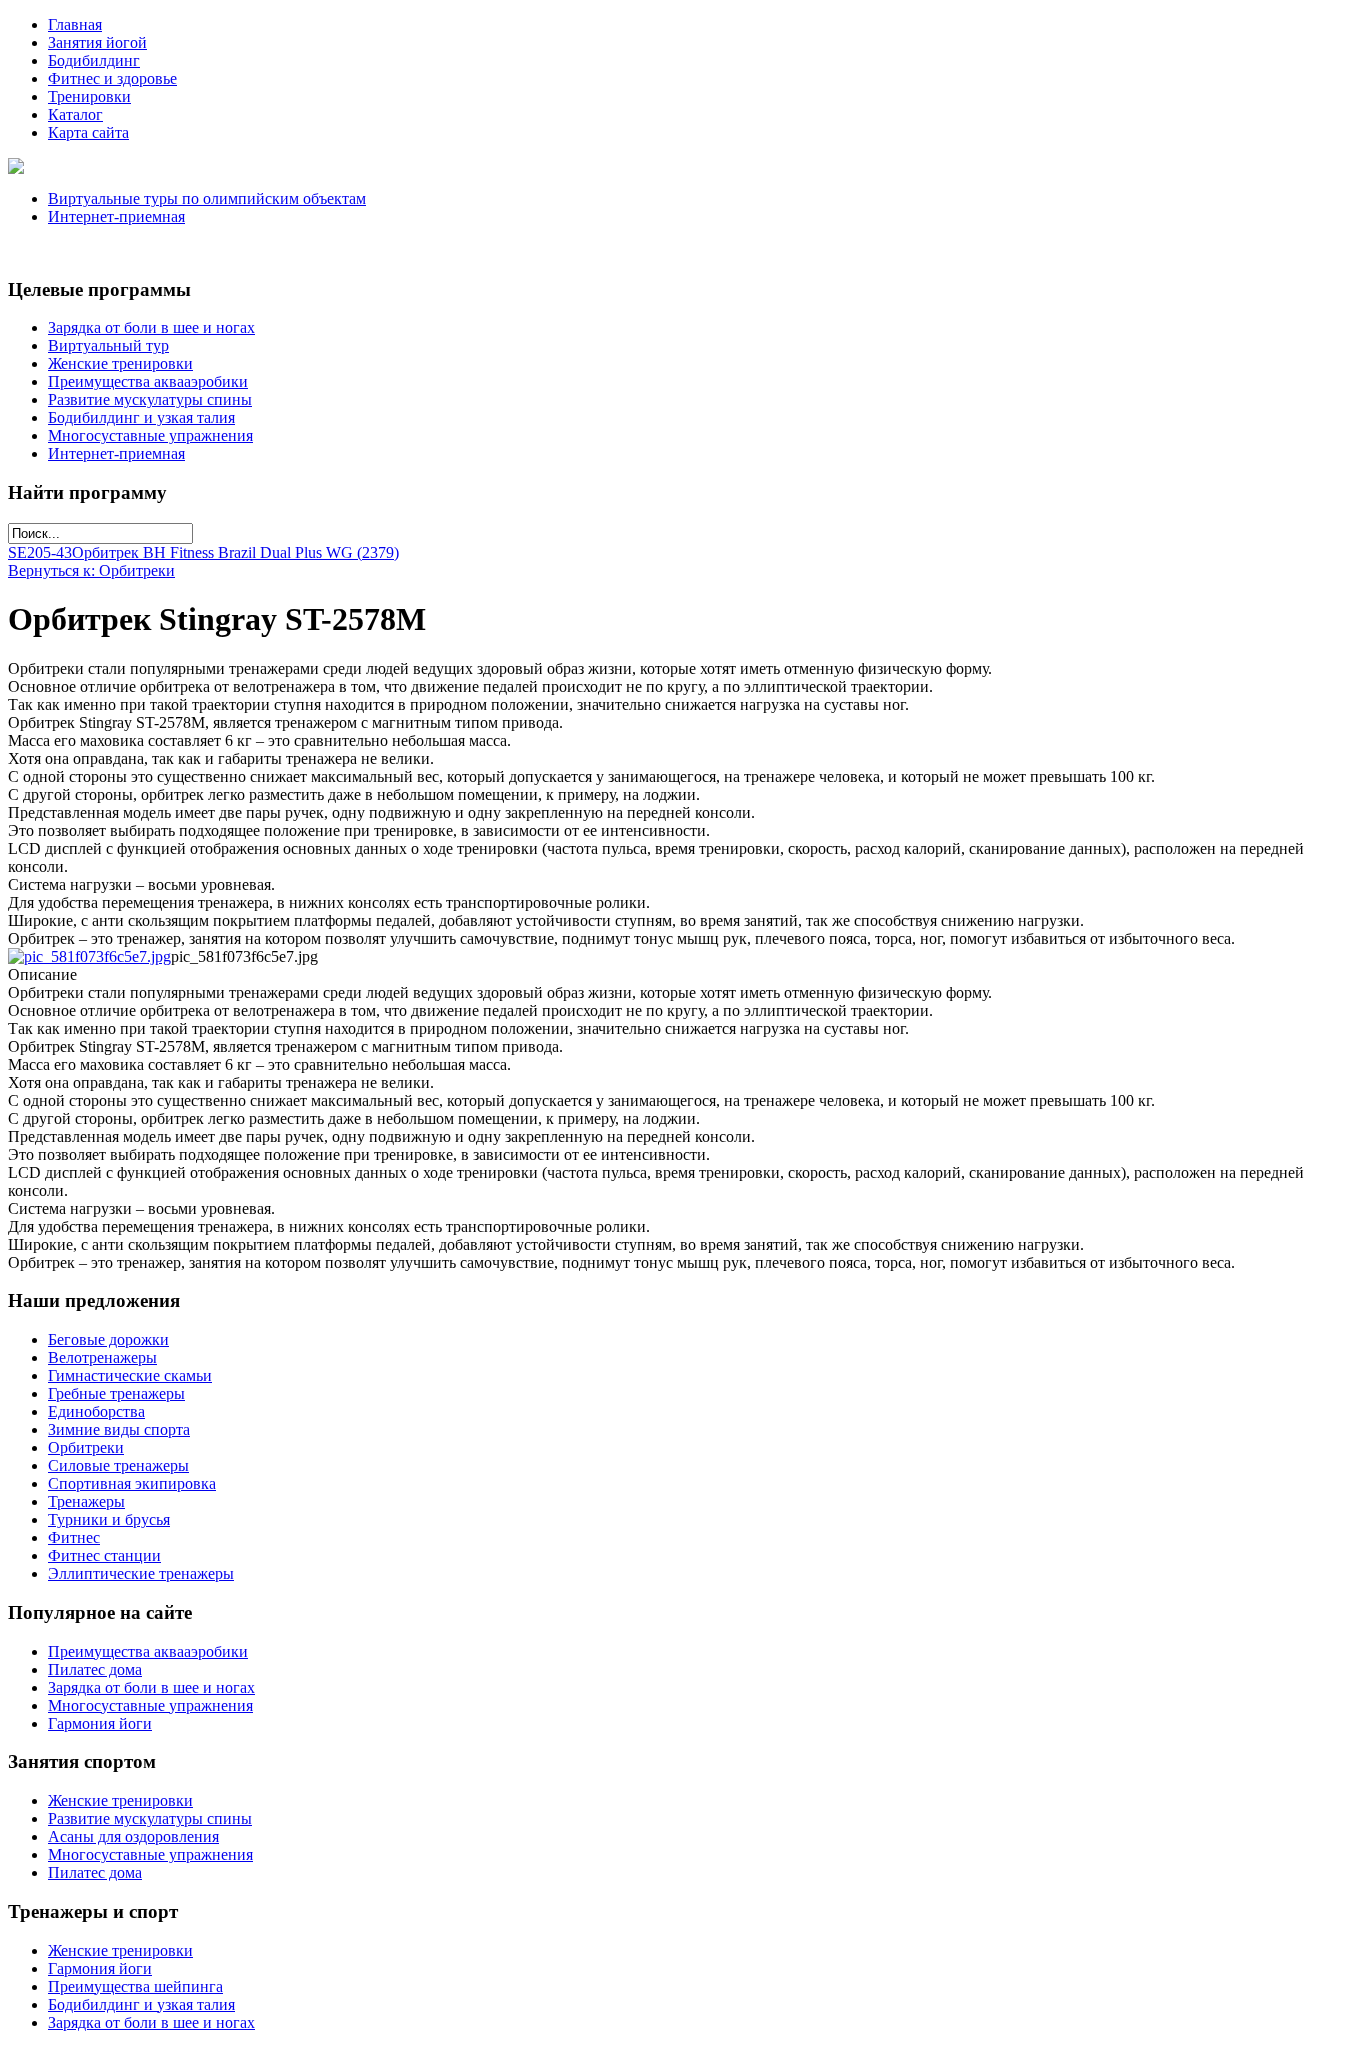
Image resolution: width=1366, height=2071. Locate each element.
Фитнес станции (104, 1555)
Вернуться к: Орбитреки (91, 570)
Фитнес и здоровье (112, 78)
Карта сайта (88, 132)
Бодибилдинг (94, 60)
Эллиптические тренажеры (141, 1573)
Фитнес (74, 1537)
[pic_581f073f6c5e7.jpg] (89, 956)
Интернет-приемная (116, 216)
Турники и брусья (109, 1519)
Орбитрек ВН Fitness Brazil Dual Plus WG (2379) (235, 552)
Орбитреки (86, 1447)
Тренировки (89, 96)
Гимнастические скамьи (130, 1375)
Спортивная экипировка (132, 1483)
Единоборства (96, 1411)
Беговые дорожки (108, 1339)
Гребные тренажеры (116, 1393)
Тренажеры (86, 1501)
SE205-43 (40, 552)
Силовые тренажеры (118, 1465)
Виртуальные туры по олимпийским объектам (207, 198)
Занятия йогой (97, 42)
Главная (75, 24)
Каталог (75, 114)
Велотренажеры (102, 1357)
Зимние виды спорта (119, 1429)
